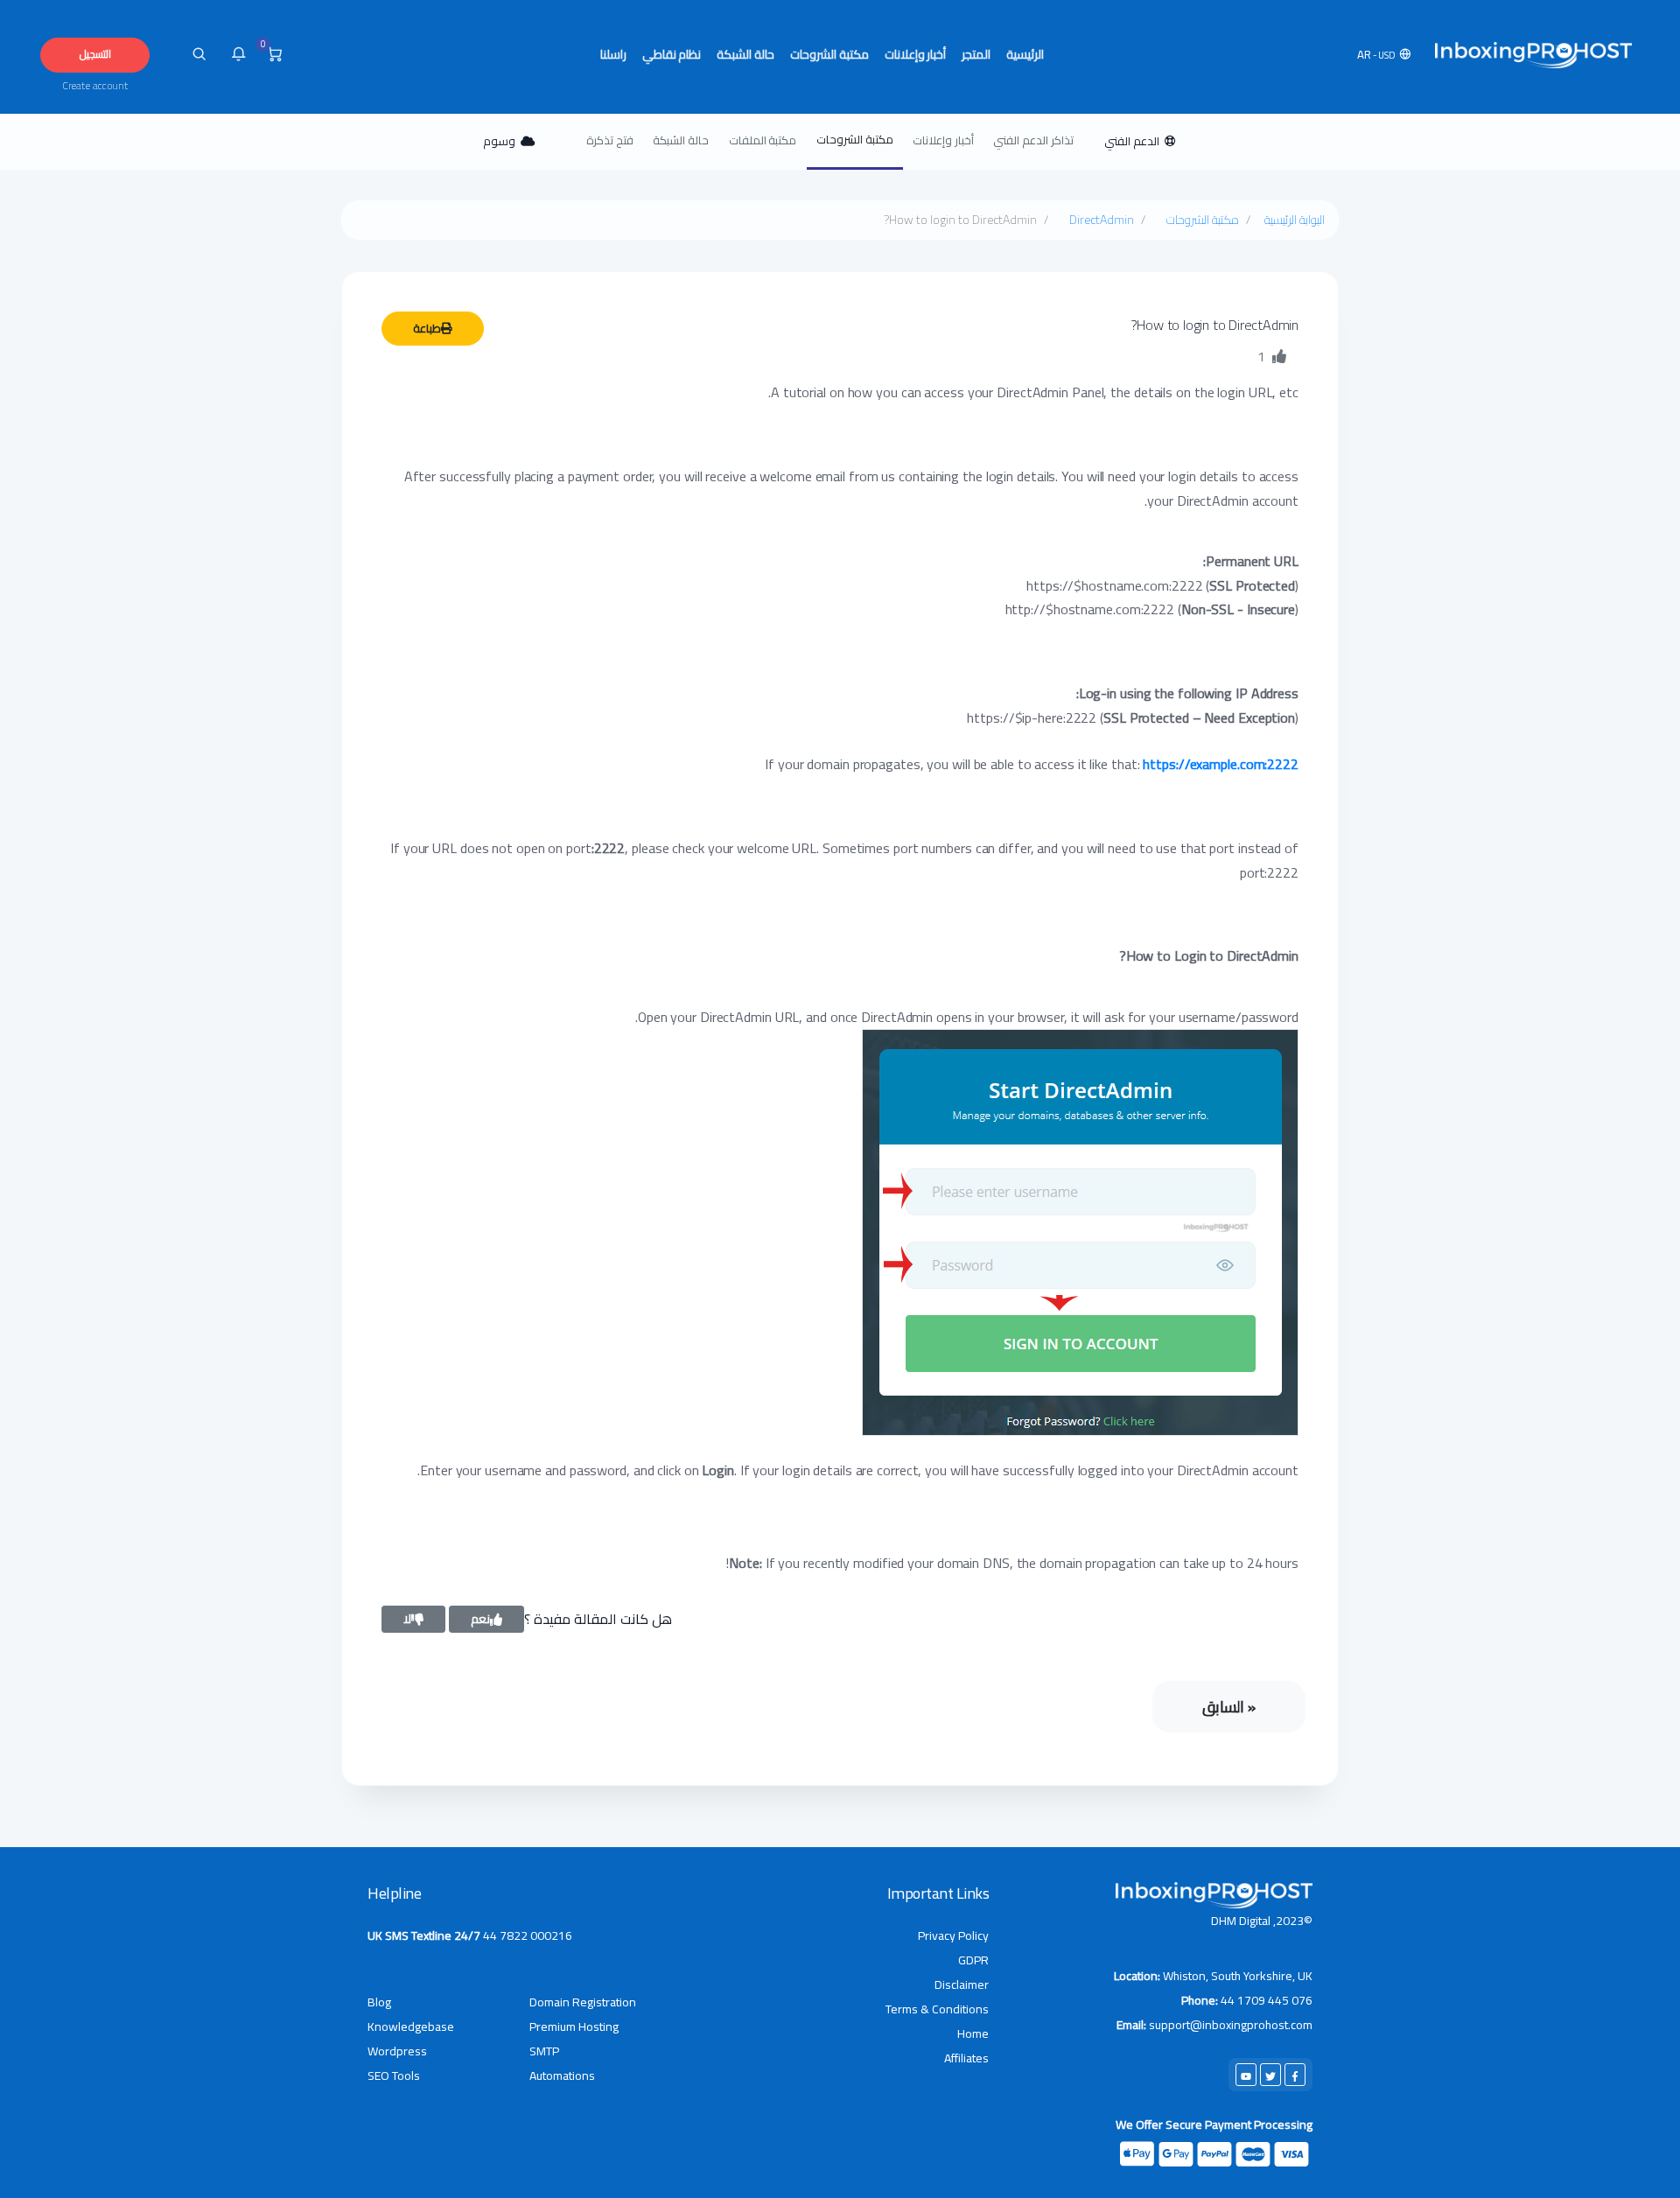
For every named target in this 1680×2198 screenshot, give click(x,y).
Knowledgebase (411, 2026)
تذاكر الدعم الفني (1033, 140)
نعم (480, 1619)
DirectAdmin (1102, 220)
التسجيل (95, 54)
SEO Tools (394, 2075)
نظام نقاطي (672, 54)
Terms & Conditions (937, 2009)
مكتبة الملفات (763, 140)
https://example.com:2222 (1221, 764)
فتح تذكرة (610, 140)
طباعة (427, 328)
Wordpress (397, 2051)
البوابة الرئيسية (1295, 220)
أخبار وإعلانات (916, 54)
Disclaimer (962, 1984)
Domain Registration (583, 2002)
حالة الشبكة (745, 54)
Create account (95, 86)
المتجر (976, 54)
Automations (562, 2075)
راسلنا (613, 54)
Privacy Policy (953, 1935)
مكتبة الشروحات (829, 54)
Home (973, 2033)
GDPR (973, 1960)
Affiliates (966, 2058)
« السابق (1229, 1707)
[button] (1386, 55)
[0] (274, 55)
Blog (379, 2002)
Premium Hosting (574, 2026)
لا (407, 1619)
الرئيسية (1025, 54)
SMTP (544, 2051)
